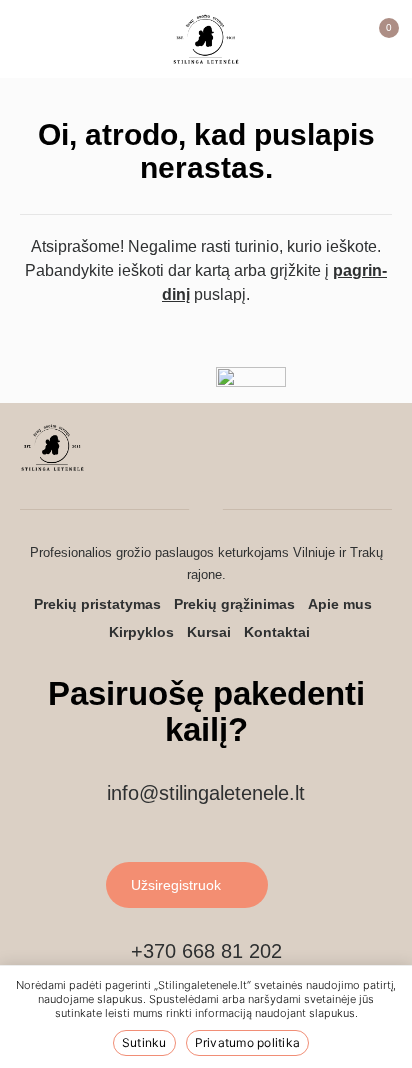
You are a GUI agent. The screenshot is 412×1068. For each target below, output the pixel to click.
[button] (35, 39)
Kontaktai (277, 632)
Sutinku (144, 1042)
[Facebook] (379, 451)
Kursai (209, 632)
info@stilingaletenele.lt (206, 793)
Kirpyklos (141, 632)
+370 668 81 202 (206, 951)
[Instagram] (338, 451)
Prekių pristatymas (97, 604)
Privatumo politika (248, 1042)
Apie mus (340, 604)
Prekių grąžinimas (234, 604)
